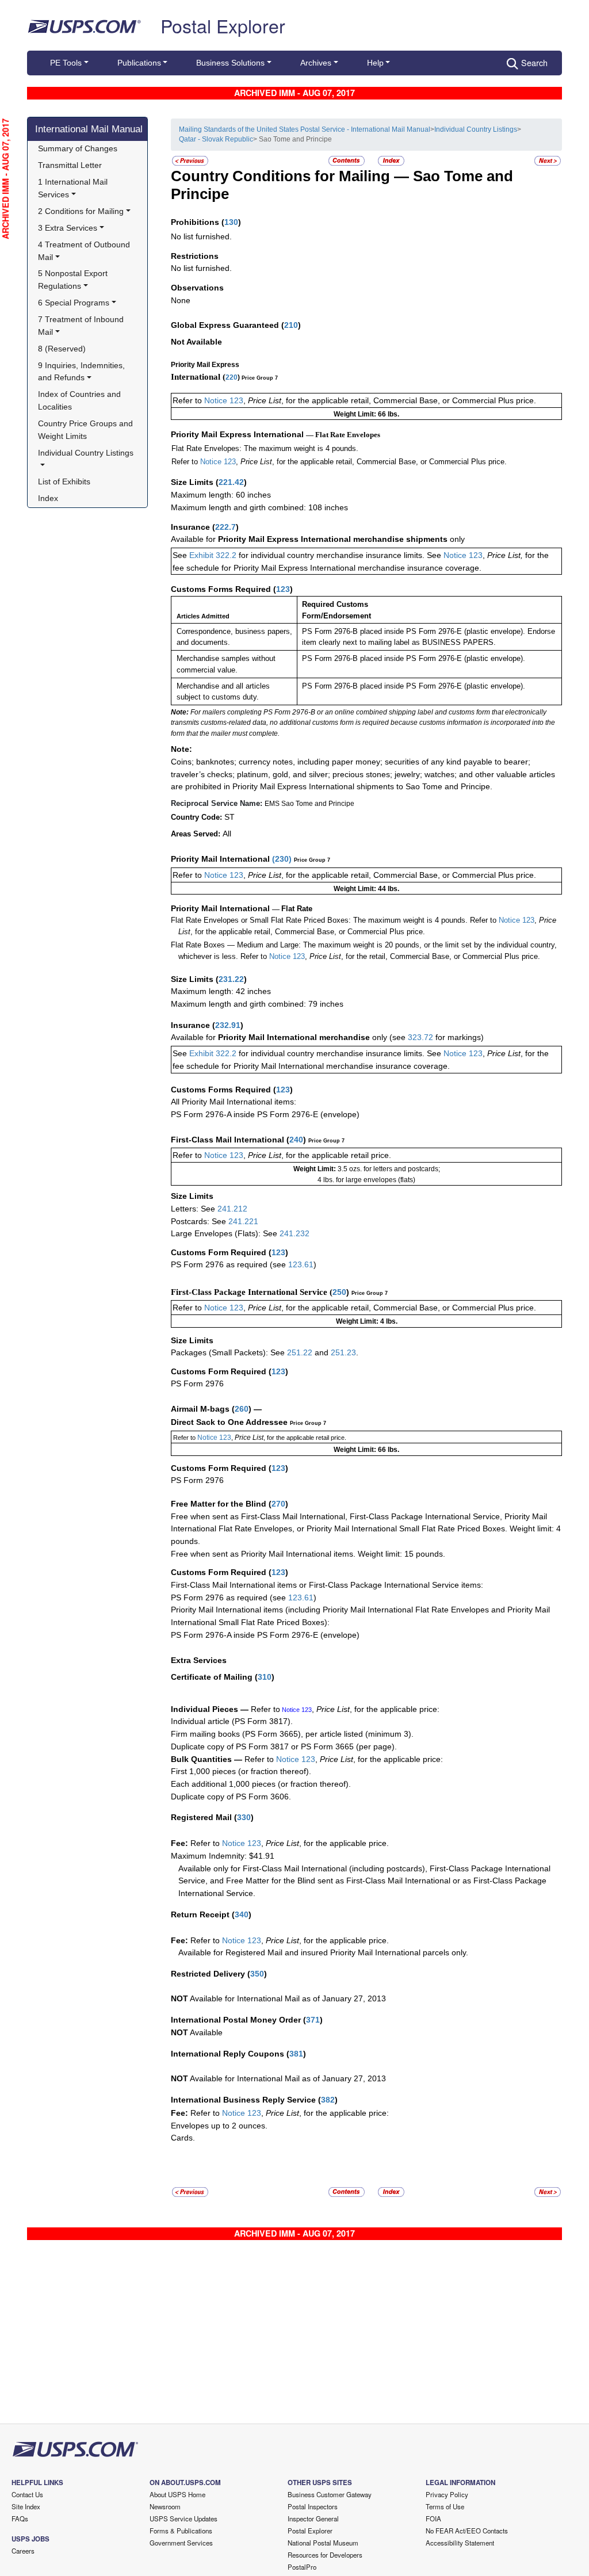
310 (265, 1677)
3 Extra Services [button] (68, 228)
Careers (23, 2551)
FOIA (433, 2518)
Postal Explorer (223, 25)
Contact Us (27, 2494)
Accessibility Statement (460, 2543)
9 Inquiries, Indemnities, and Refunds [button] (83, 372)
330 (244, 1817)
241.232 (294, 1233)
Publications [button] (139, 63)
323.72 (420, 1037)
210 (291, 325)
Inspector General (313, 2518)
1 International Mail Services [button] (74, 188)
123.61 (301, 1264)
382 (328, 2100)
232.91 (228, 1025)
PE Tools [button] (66, 63)
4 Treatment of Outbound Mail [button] (85, 251)
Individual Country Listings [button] (86, 453)
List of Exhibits (64, 481)
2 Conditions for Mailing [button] (81, 211)
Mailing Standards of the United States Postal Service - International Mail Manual (305, 129)
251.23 (343, 1352)
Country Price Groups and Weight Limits (87, 430)
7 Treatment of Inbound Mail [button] (82, 326)
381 (296, 2054)
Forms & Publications (181, 2531)
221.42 (231, 482)
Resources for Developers (325, 2555)
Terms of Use (445, 2506)
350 (257, 1974)
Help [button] (375, 63)
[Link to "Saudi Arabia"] (548, 160)
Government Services (181, 2543)
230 (282, 859)
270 (278, 1504)
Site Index (26, 2506)
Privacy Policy (447, 2494)
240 (296, 1140)
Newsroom (165, 2506)
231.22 (231, 979)
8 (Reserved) (62, 349)
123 (283, 589)
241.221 (243, 1221)
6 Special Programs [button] (74, 303)
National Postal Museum (323, 2543)
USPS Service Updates (183, 2518)
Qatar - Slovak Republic (216, 139)
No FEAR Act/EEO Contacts (467, 2531)
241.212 (232, 1209)
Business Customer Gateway (330, 2494)
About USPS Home (177, 2494)
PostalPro (302, 2567)
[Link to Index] (391, 160)
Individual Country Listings (476, 129)
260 (242, 1409)
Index (48, 498)
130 (231, 222)
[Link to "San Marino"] (190, 160)
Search (534, 62)
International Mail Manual (89, 129)
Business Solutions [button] (230, 63)
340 (242, 1914)
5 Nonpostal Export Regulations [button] (74, 280)
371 (313, 2020)
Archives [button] (316, 63)
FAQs (20, 2518)
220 (232, 377)
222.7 (225, 527)
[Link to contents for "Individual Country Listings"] (347, 160)
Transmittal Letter (70, 165)
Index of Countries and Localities (81, 400)
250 (339, 1292)
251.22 (300, 1352)
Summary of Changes (78, 148)
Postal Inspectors (313, 2506)
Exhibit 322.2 (213, 555)
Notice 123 (224, 400)
